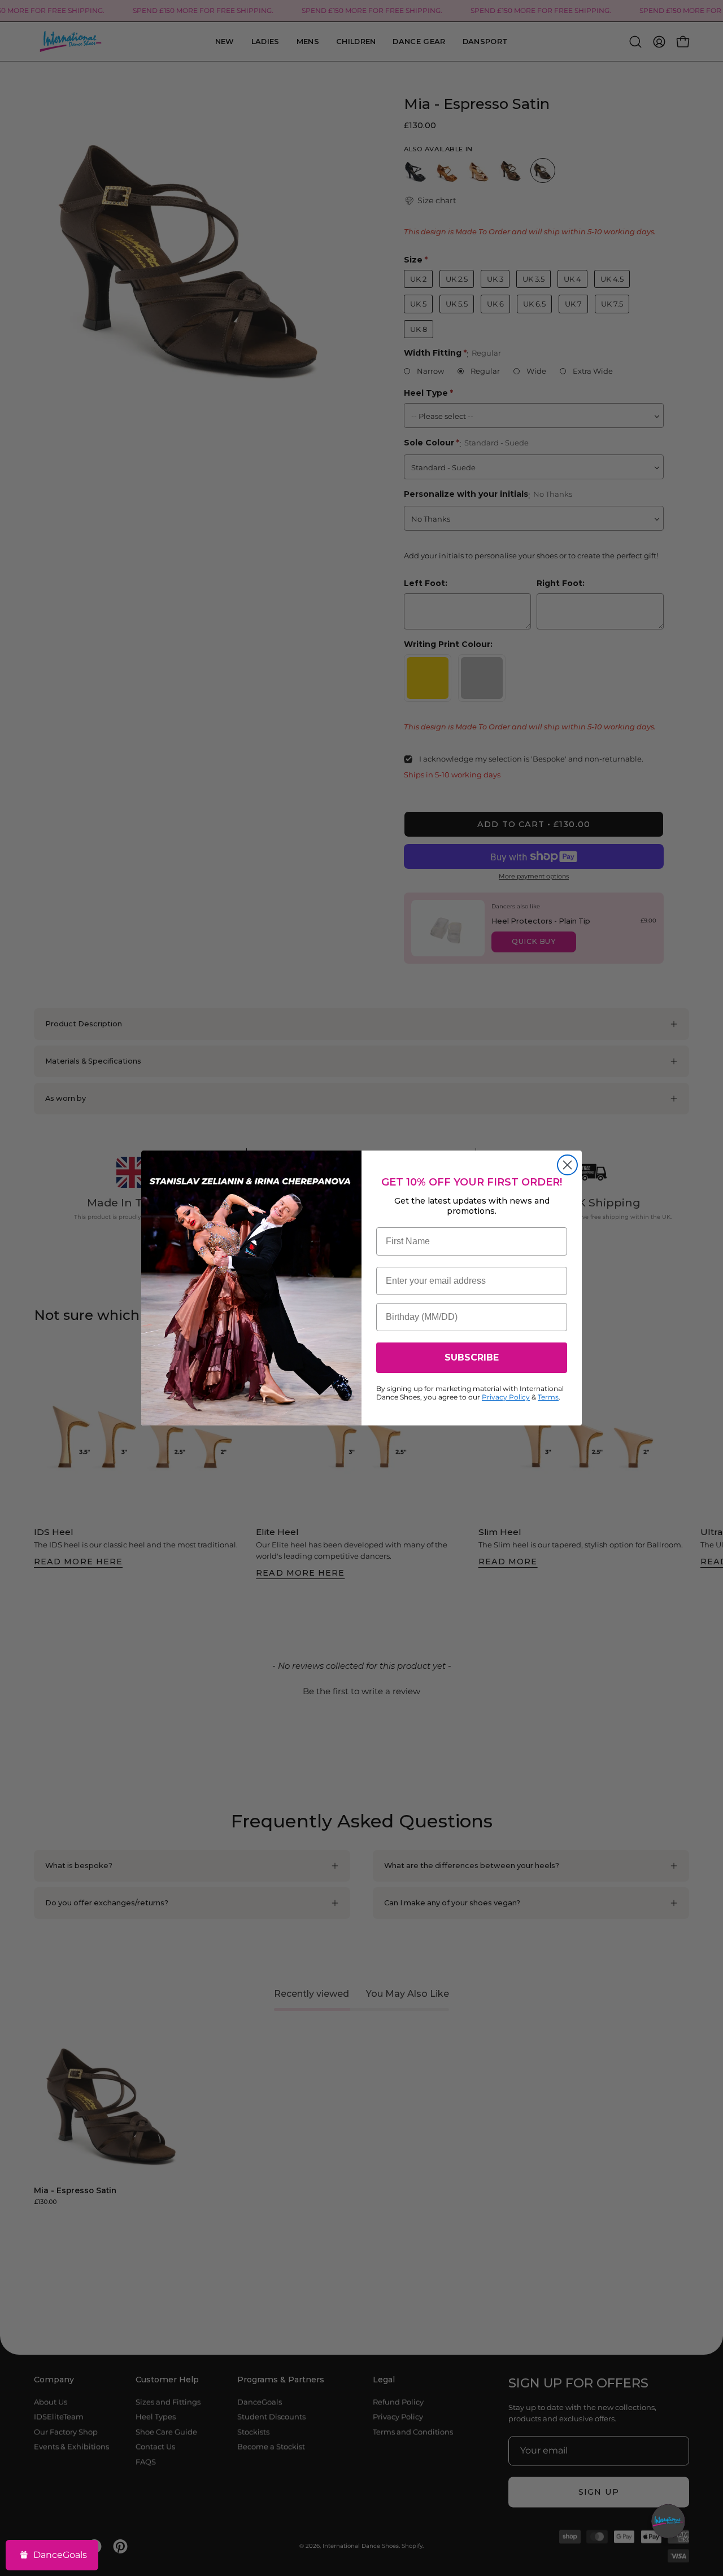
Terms (548, 1397)
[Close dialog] (567, 1165)
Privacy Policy (506, 1397)
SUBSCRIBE (472, 1357)
